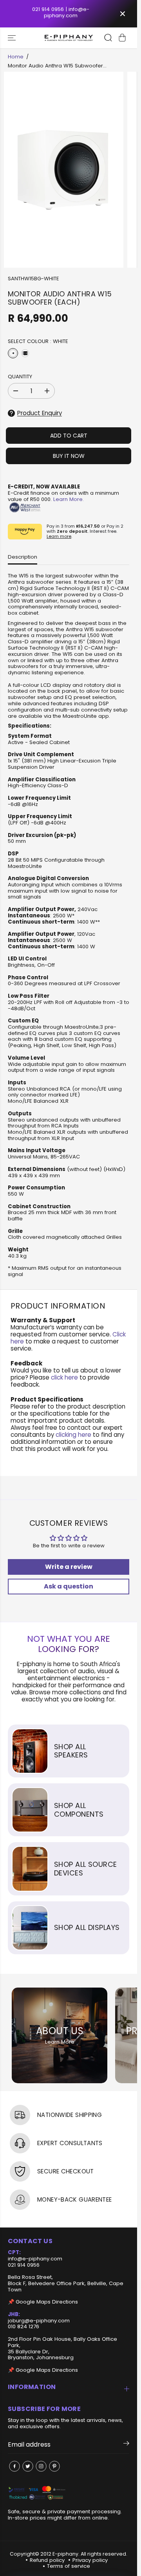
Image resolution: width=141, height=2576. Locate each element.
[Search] (108, 38)
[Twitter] (28, 2466)
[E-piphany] (69, 38)
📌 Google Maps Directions (43, 2302)
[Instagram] (41, 2466)
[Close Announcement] (123, 14)
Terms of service (69, 2566)
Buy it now (69, 456)
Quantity (20, 377)
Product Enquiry (40, 413)
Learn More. (69, 499)
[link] (69, 2493)
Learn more (59, 536)
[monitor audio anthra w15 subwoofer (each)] (64, 170)
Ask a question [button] (69, 1586)
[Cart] (122, 38)
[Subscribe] (126, 2445)
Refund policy (47, 2560)
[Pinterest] (54, 2466)
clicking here (73, 1435)
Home (16, 57)
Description (23, 557)
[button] (13, 38)
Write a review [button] (69, 1567)
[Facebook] (14, 2466)
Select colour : (38, 342)
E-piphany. (66, 2554)
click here (64, 1377)
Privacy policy (90, 2560)
